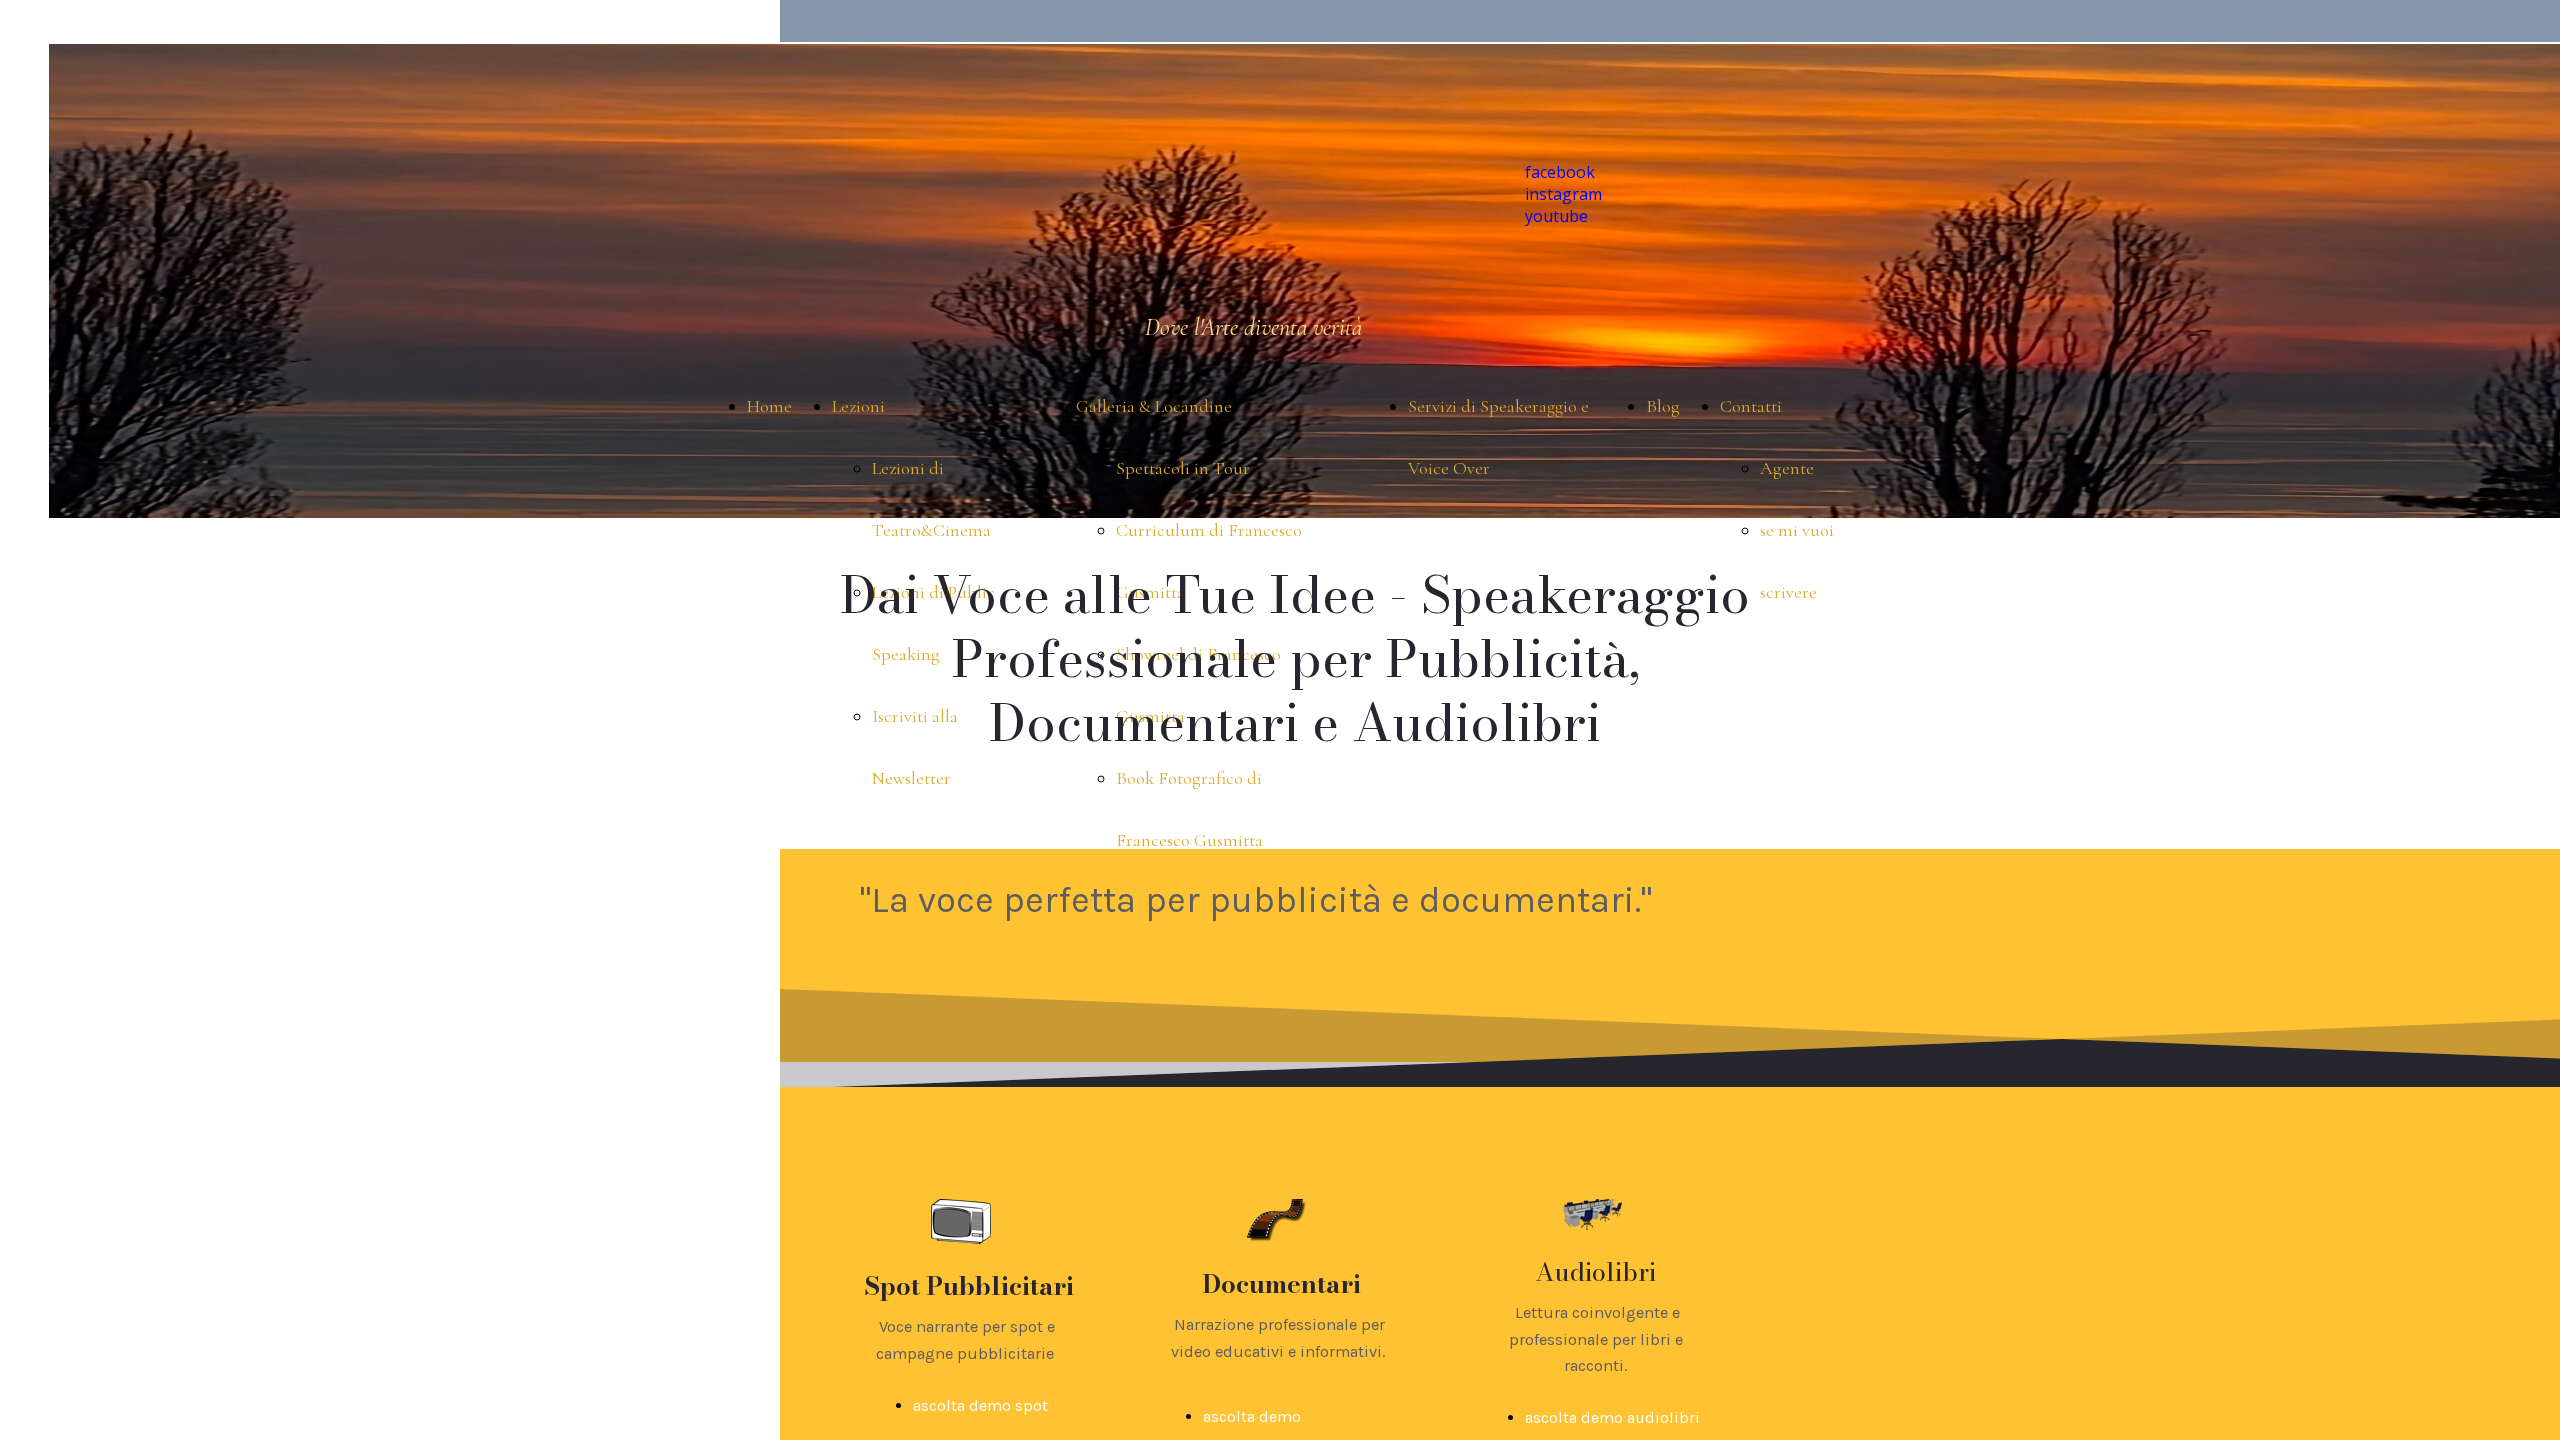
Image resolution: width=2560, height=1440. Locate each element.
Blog (1663, 406)
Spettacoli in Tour (1183, 468)
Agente (1787, 468)
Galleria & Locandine (1154, 406)
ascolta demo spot (980, 1405)
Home (769, 406)
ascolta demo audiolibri (1612, 1417)
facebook (1560, 172)
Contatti (1751, 406)
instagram (1563, 194)
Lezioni (858, 406)
